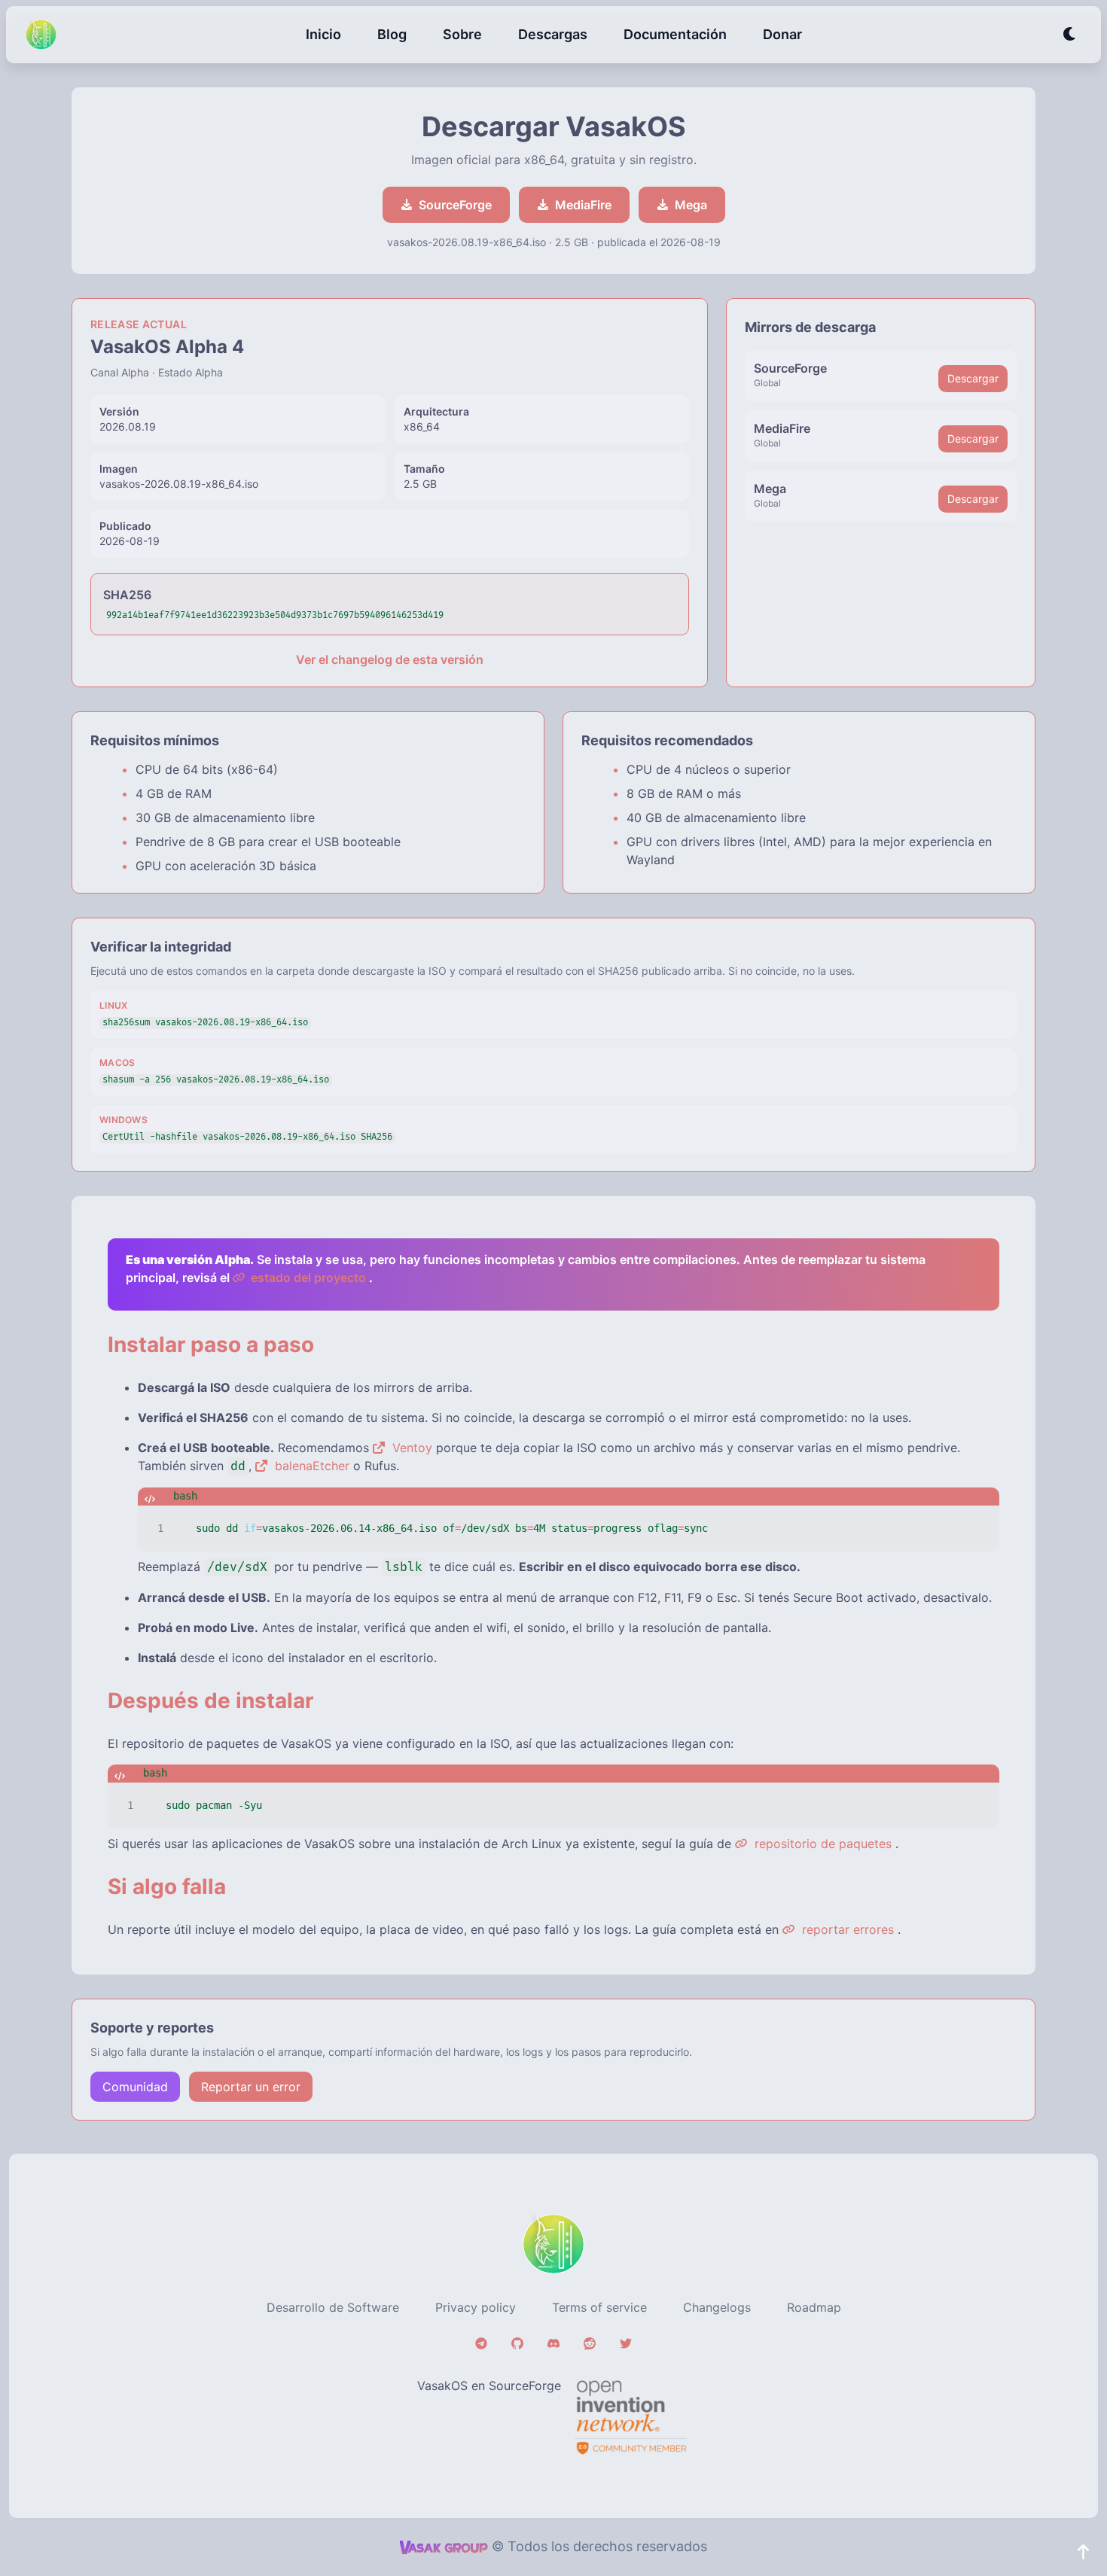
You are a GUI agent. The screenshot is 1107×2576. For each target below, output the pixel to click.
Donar (782, 34)
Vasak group (444, 2547)
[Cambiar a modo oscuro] (1070, 35)
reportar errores (846, 1929)
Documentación (675, 34)
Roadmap (814, 2307)
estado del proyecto (307, 1277)
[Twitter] (626, 2343)
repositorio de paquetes (821, 1844)
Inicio (323, 34)
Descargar (973, 378)
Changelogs (717, 2307)
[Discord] (553, 2343)
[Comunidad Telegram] (481, 2343)
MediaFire (583, 205)
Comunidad (135, 2087)
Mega (691, 205)
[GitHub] (517, 2343)
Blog (392, 34)
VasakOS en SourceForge (489, 2386)
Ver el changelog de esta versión (390, 659)
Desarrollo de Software (333, 2307)
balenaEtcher (310, 1466)
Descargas (553, 34)
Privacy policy (476, 2307)
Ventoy (410, 1448)
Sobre (462, 34)
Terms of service (599, 2307)
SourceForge (455, 205)
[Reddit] (590, 2343)
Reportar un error (251, 2087)
